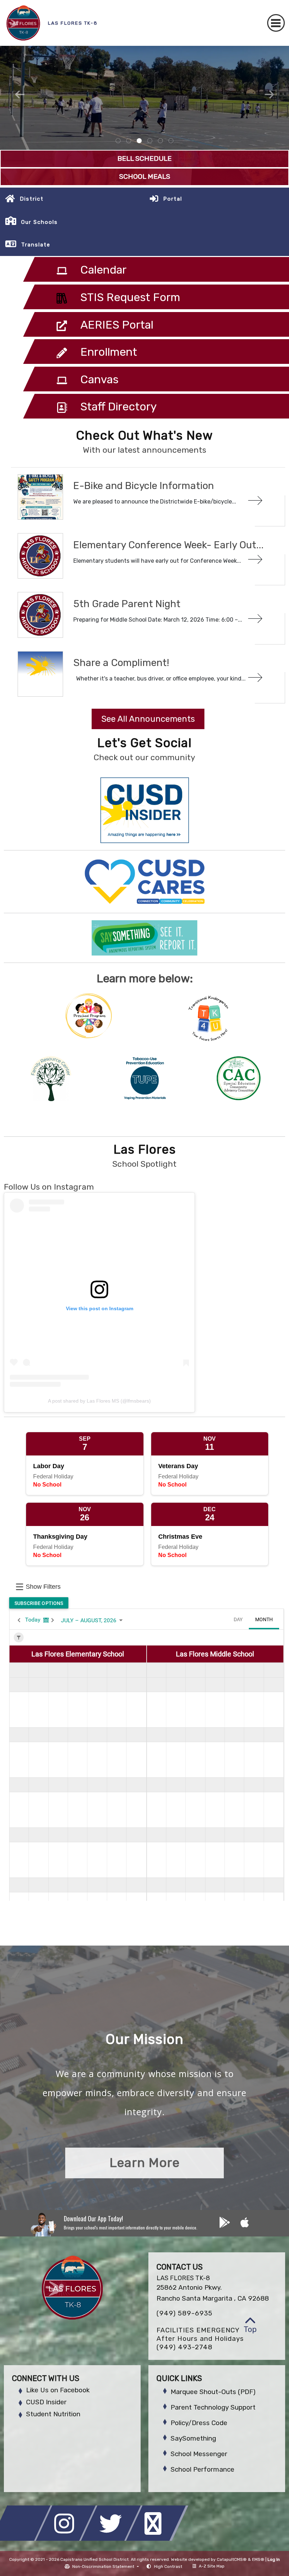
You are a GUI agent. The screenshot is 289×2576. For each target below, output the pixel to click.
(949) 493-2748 (185, 2347)
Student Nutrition (53, 2414)
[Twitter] (113, 2539)
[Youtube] (157, 2539)
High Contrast (168, 2566)
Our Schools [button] (39, 222)
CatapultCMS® (232, 2559)
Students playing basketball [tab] (139, 141)
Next (269, 94)
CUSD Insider (46, 2402)
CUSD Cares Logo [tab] (171, 141)
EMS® (258, 2559)
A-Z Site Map (212, 2566)
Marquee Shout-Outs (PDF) (213, 2392)
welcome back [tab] (129, 141)
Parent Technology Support (213, 2407)
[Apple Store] (245, 2225)
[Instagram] (68, 2539)
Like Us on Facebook (58, 2390)
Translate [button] (36, 245)
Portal (173, 199)
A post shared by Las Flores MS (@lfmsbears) (99, 1401)
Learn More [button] (145, 2163)
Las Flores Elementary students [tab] (150, 141)
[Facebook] (23, 2539)
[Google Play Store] (225, 2225)
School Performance (202, 2469)
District (32, 199)
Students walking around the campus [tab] (160, 141)
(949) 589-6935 (185, 2313)
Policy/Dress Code (199, 2423)
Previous (20, 94)
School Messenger (199, 2454)
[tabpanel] (144, 98)
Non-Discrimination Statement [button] (104, 2566)
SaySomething (193, 2438)
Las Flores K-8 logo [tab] (118, 141)
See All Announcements (148, 719)
